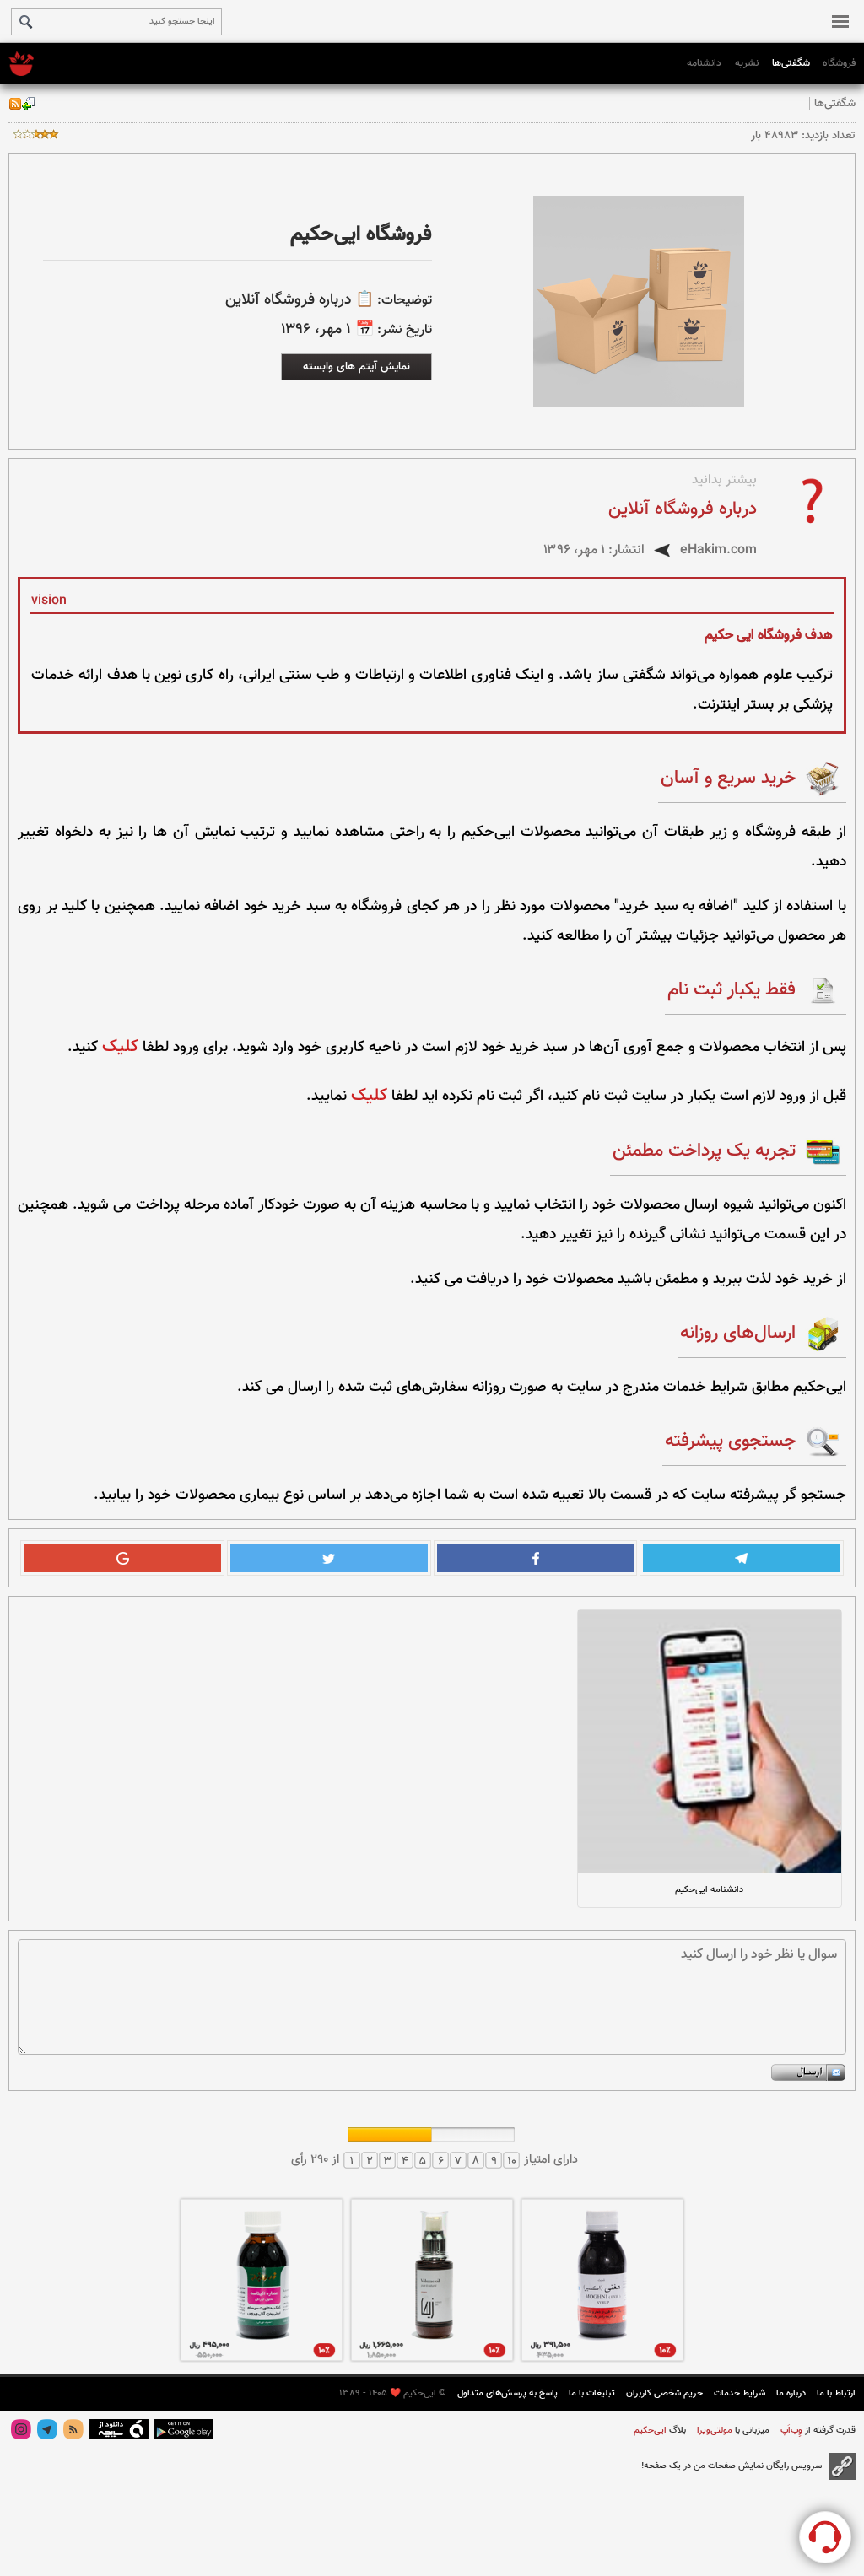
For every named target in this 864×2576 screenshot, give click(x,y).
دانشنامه (704, 63)
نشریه (747, 63)
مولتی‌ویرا (713, 2430)
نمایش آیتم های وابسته (356, 366)
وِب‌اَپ (790, 2430)
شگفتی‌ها (791, 63)
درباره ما (791, 2393)
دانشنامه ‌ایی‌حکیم (709, 1890)
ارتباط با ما (836, 2393)
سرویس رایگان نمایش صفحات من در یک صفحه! (732, 2466)
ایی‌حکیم (650, 2430)
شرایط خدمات (740, 2393)
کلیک (120, 1047)
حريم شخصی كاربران (664, 2393)
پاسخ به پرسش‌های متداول (508, 2393)
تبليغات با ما (592, 2393)
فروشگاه (839, 63)
